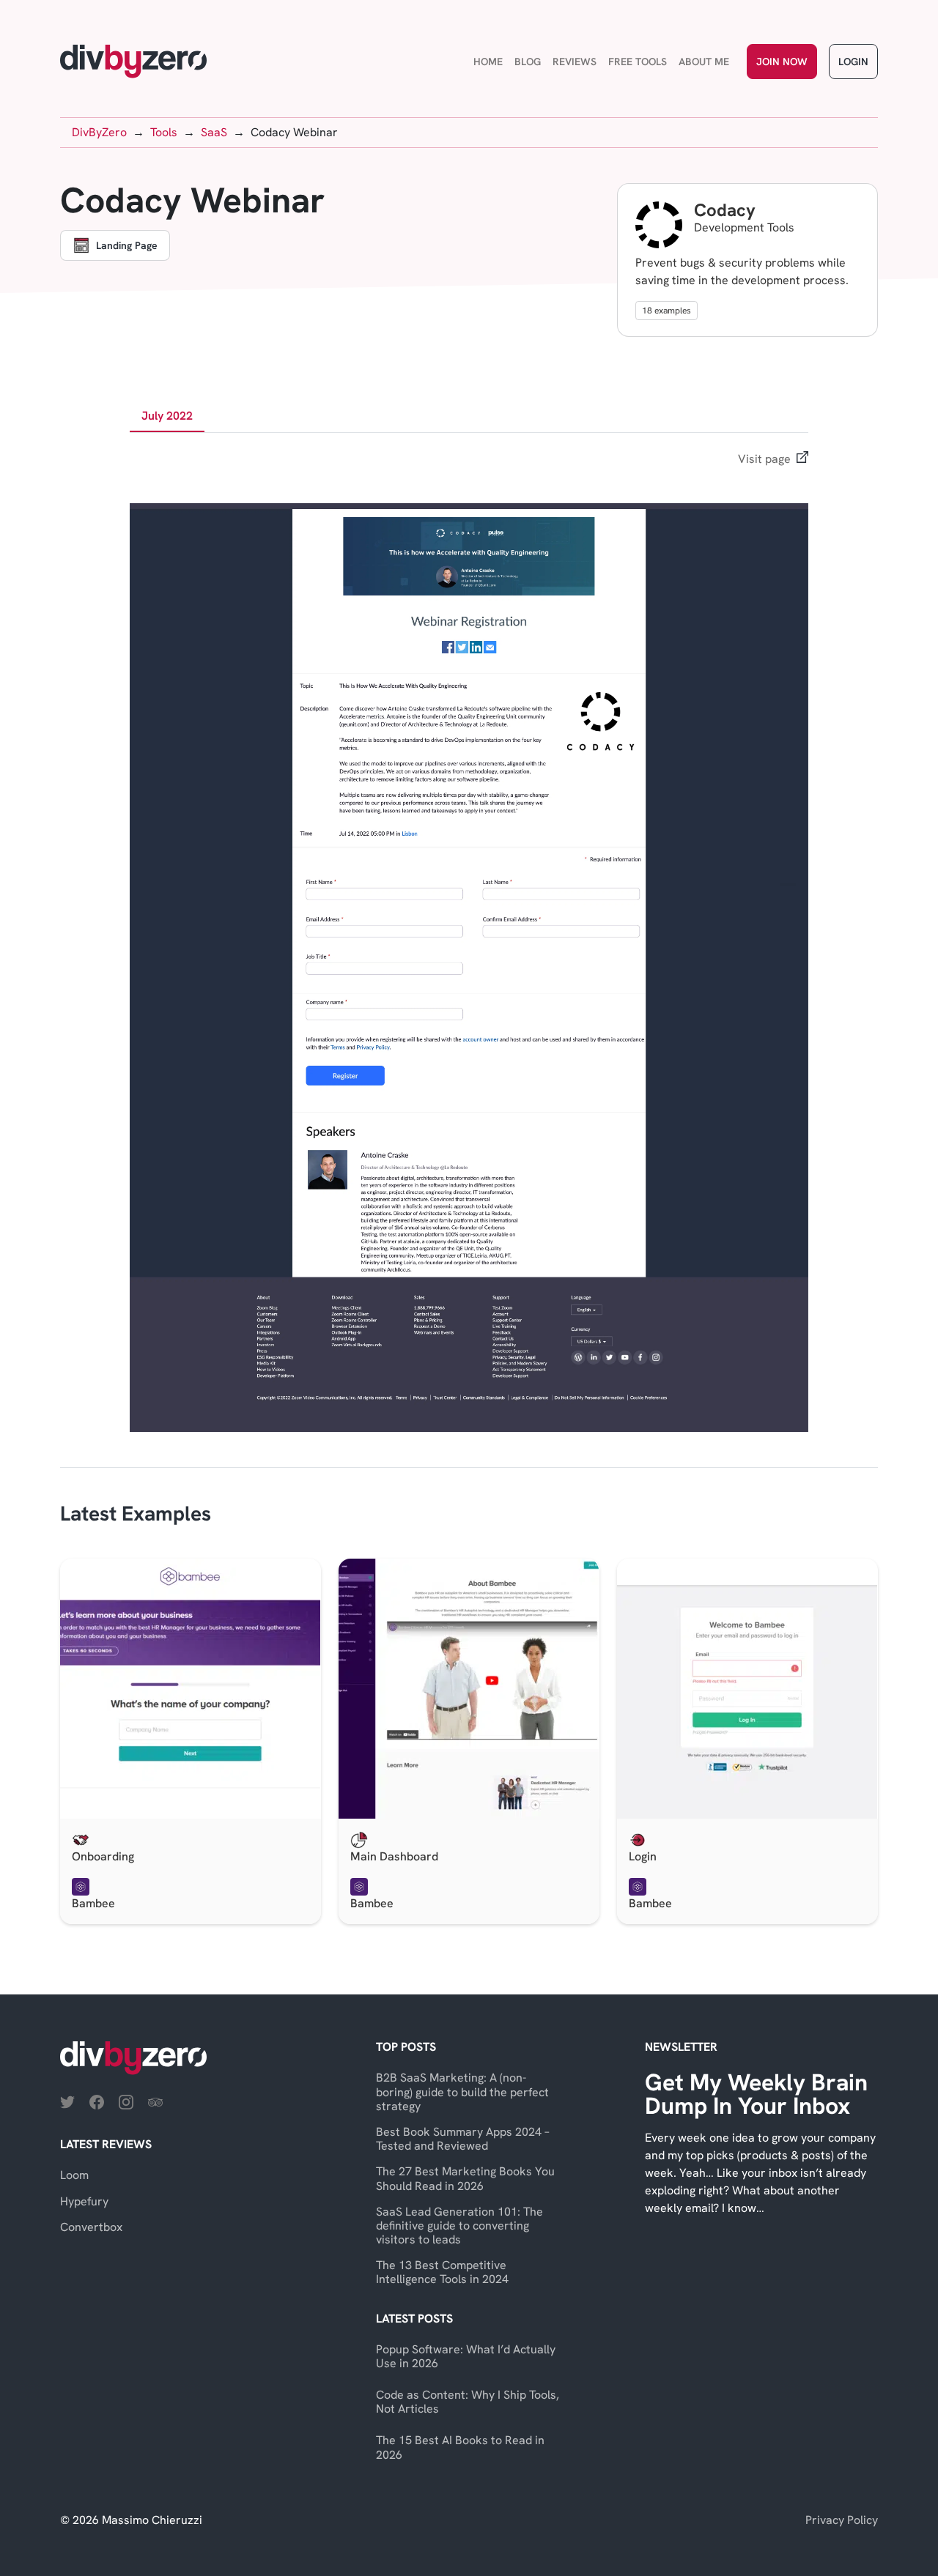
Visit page (764, 459)
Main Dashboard (394, 1856)
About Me (704, 62)
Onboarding (103, 1856)
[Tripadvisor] (155, 2101)
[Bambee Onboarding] (191, 1689)
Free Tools (638, 62)
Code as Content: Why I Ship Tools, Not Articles (468, 2402)
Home (488, 62)
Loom (74, 2175)
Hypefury (84, 2201)
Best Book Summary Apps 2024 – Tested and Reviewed (463, 2139)
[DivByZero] (133, 62)
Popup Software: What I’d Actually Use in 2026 (466, 2356)
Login (853, 62)
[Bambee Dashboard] (469, 1689)
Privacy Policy (842, 2520)
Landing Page (127, 245)
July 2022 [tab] (167, 416)
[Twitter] (67, 2101)
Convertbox (91, 2227)
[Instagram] (126, 2101)
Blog (528, 62)
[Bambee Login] (747, 1689)
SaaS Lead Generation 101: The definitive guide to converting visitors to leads (459, 2226)
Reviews (575, 62)
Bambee (93, 1903)
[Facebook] (97, 2101)
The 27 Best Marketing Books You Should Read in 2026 (465, 2178)
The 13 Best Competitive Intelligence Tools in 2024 (442, 2272)
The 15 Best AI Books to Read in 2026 (460, 2447)
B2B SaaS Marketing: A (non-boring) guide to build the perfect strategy (462, 2091)
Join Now (782, 62)
